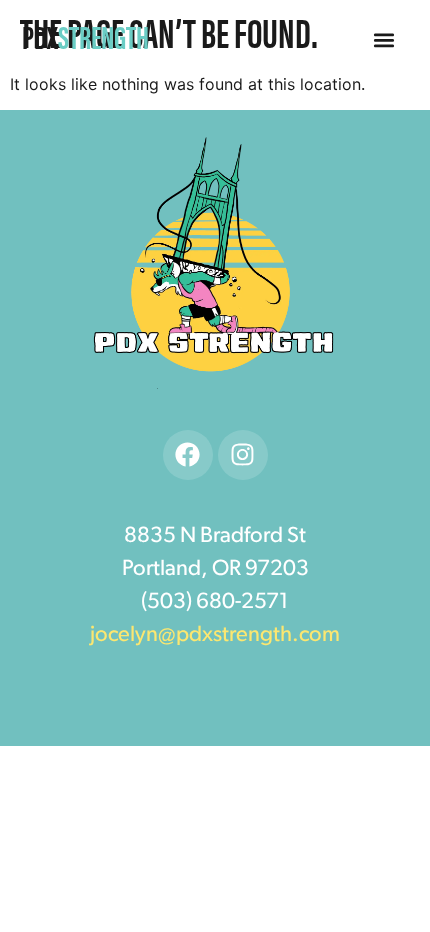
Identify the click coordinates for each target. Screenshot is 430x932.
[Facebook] (188, 455)
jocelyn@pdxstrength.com (215, 635)
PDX (85, 35)
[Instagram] (243, 455)
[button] (384, 40)
